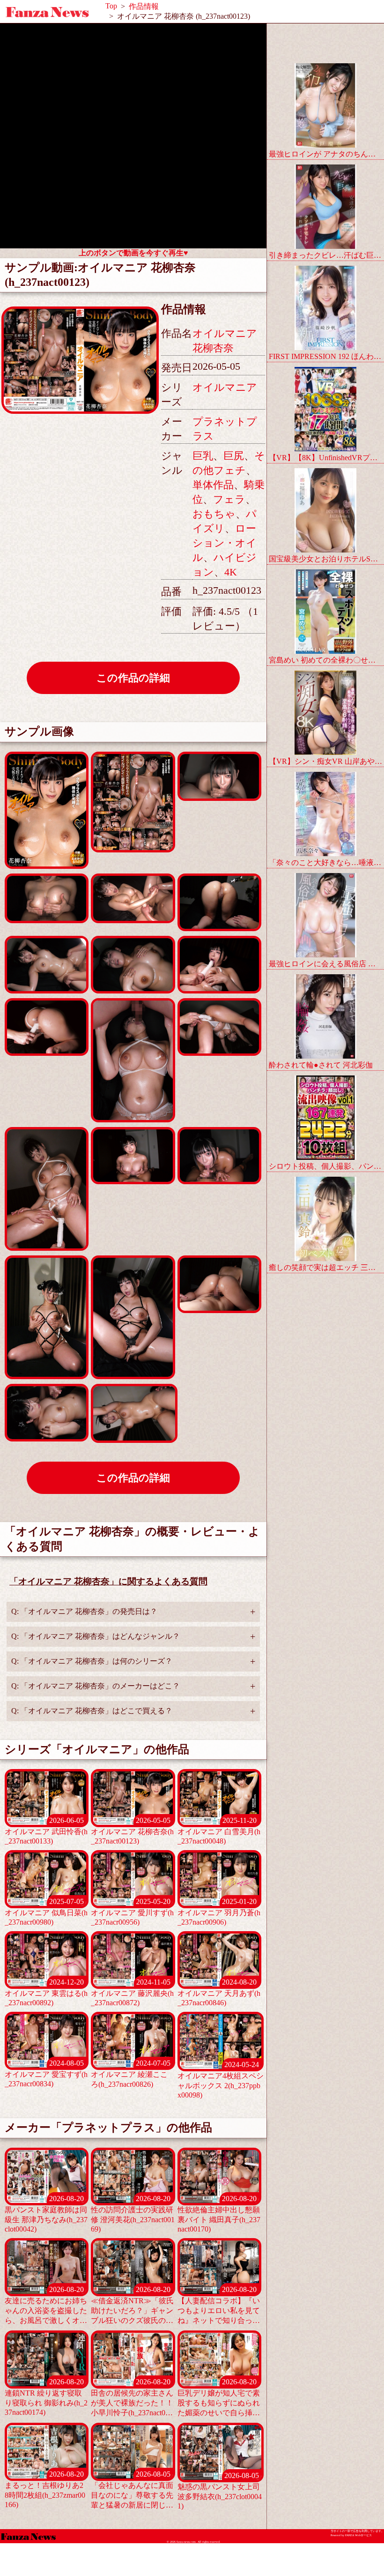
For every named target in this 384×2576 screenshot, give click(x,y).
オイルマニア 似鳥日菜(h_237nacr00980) (46, 1912)
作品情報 (144, 6)
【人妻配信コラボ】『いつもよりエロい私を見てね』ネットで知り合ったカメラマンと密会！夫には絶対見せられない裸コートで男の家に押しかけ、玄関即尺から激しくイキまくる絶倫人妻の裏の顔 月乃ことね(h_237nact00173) (219, 2306)
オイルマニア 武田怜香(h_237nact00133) (46, 1831)
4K (231, 572)
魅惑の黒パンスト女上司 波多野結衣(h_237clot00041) (220, 2491)
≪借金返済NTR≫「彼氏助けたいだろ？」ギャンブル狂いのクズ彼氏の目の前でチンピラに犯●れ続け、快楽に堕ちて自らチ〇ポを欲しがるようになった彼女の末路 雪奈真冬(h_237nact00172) (132, 2306)
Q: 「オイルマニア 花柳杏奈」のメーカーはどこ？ (96, 1686)
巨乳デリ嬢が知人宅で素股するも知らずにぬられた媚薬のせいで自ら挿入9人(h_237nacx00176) (219, 2398)
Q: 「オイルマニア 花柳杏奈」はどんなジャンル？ (96, 1636)
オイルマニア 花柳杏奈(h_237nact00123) (132, 1831)
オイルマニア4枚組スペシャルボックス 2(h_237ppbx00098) (221, 2080)
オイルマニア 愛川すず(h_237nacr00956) (132, 1912)
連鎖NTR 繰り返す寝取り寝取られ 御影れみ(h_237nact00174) (46, 2397)
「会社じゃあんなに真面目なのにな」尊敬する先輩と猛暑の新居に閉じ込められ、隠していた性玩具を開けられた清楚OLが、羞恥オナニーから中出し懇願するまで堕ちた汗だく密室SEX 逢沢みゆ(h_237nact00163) (133, 2490)
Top (111, 6)
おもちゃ (214, 514)
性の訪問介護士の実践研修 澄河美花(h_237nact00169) (133, 2214)
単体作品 (213, 485)
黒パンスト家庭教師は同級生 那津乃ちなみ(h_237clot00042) (46, 2214)
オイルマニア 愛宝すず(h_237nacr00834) (46, 2073)
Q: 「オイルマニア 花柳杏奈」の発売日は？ (84, 1611)
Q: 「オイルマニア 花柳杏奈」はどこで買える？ (92, 1711)
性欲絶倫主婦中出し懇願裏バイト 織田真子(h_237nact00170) (219, 2214)
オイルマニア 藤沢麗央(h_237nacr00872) (132, 1992)
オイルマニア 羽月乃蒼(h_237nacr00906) (219, 1912)
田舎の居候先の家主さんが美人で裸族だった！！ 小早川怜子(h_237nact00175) (132, 2398)
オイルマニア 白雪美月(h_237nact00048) (219, 1831)
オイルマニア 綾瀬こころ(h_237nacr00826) (130, 2074)
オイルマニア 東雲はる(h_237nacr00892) (46, 1992)
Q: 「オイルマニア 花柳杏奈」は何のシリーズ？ (92, 1661)
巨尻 (234, 456)
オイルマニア (225, 387)
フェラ (229, 499)
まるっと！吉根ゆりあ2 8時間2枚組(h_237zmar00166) (45, 2489)
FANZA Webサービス (358, 2535)
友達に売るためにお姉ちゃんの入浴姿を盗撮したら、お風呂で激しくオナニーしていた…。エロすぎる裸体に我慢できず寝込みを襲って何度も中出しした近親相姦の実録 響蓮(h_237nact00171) (46, 2306)
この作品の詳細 (133, 678)
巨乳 (203, 456)
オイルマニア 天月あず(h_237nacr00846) (219, 1992)
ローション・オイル (225, 543)
